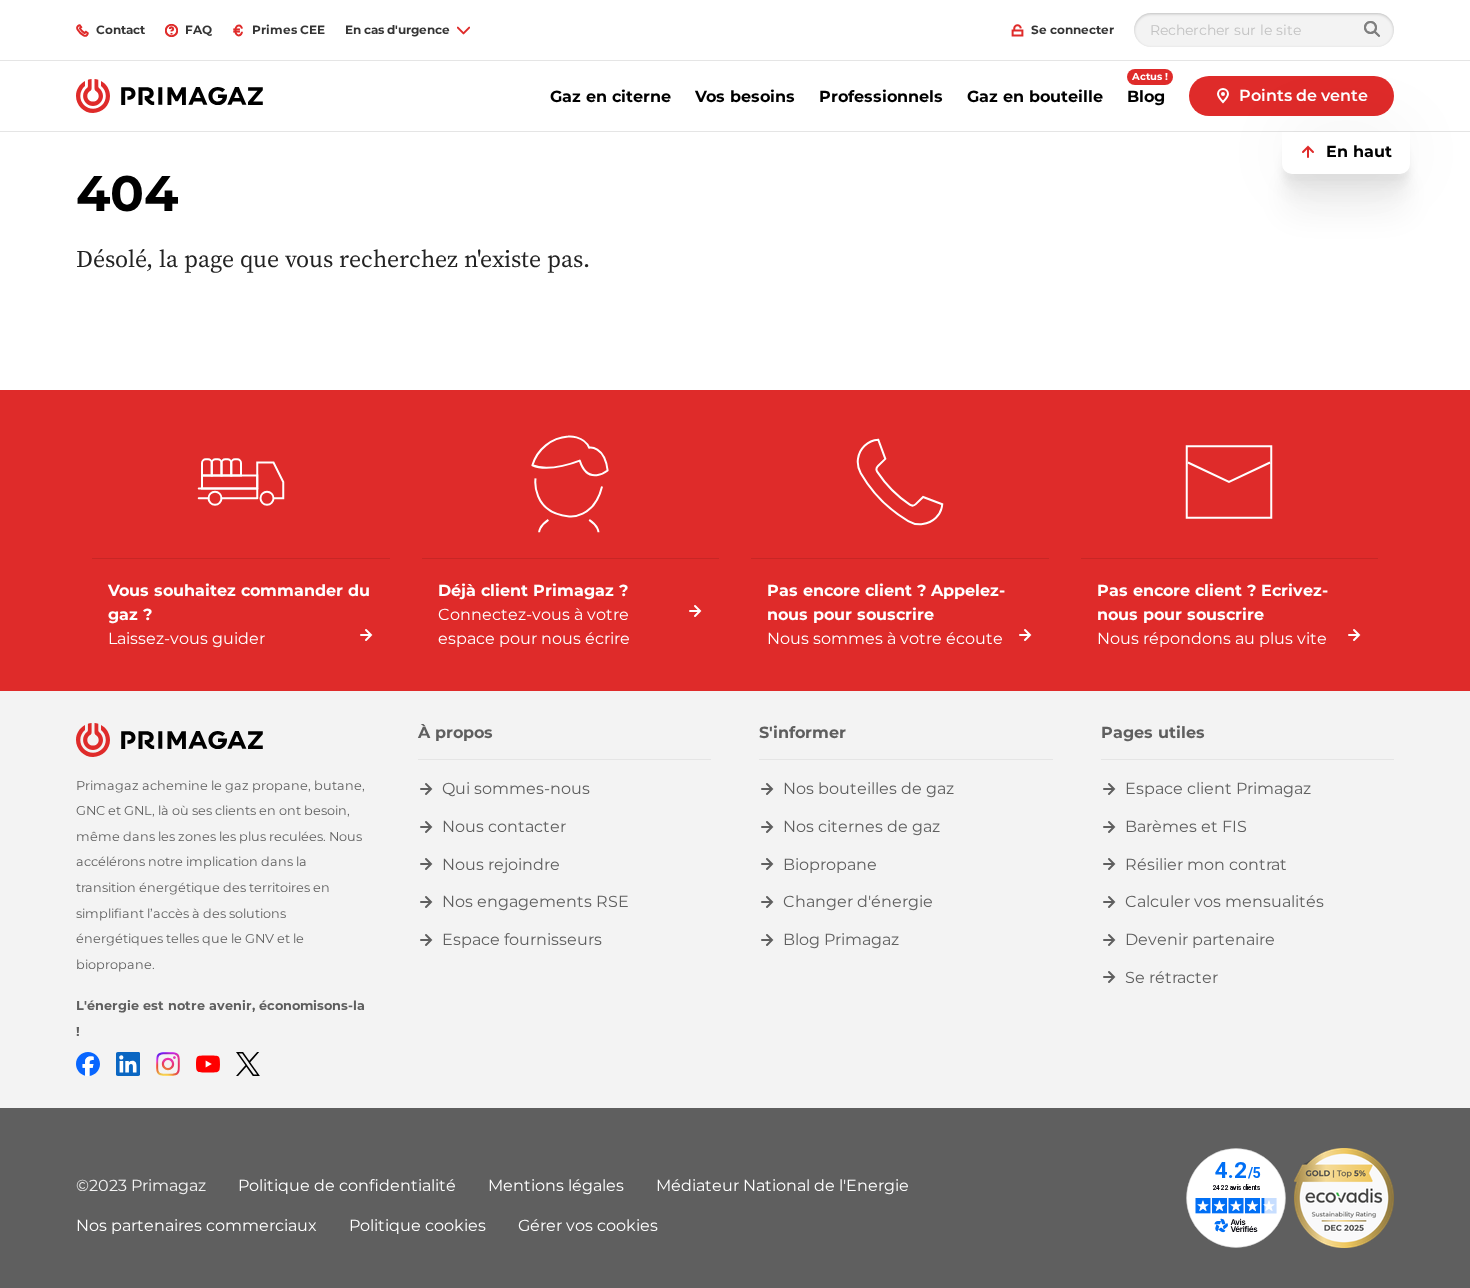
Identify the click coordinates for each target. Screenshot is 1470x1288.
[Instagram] (168, 1062)
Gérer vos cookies (588, 1225)
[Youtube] (208, 1062)
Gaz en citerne (610, 96)
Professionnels (881, 96)
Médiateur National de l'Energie (782, 1185)
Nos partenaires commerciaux (196, 1225)
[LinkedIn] (128, 1062)
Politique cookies (417, 1225)
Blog (1146, 96)
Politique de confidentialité (347, 1185)
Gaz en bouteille (1035, 96)
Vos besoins (745, 96)
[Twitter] (248, 1062)
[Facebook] (88, 1062)
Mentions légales (556, 1185)
